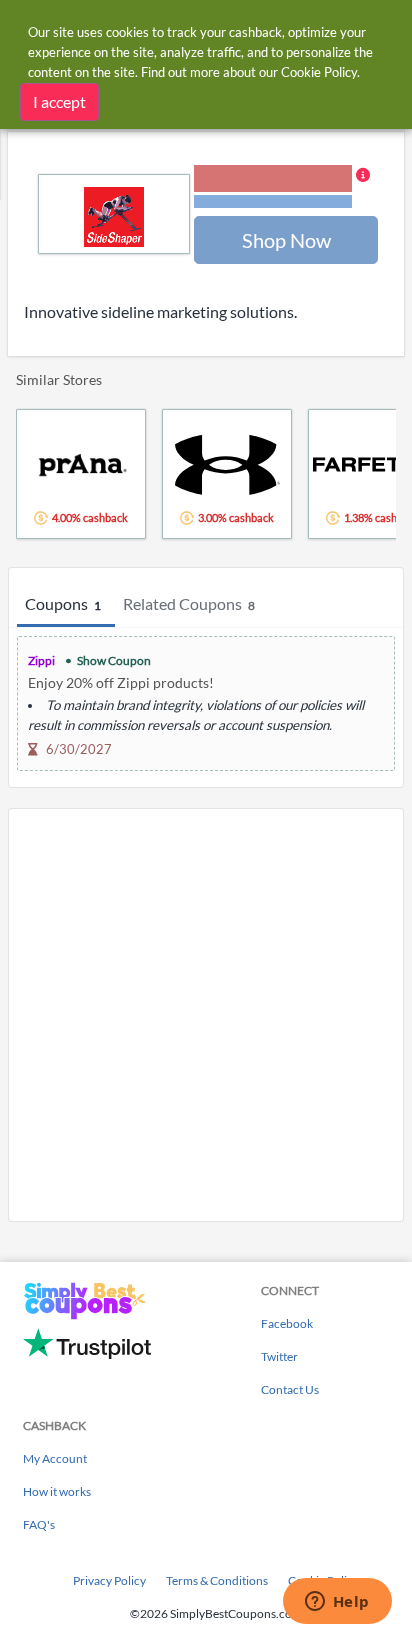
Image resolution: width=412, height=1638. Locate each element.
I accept (59, 101)
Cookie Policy (319, 72)
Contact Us (290, 1389)
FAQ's (39, 1524)
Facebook (287, 1323)
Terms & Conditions (217, 1580)
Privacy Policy (109, 1580)
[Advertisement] (206, 1015)
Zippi (41, 660)
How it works (57, 1491)
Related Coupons (189, 603)
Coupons (63, 603)
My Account (55, 1458)
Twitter (279, 1356)
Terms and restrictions (273, 201)
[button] (282, 188)
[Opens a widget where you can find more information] (337, 1603)
